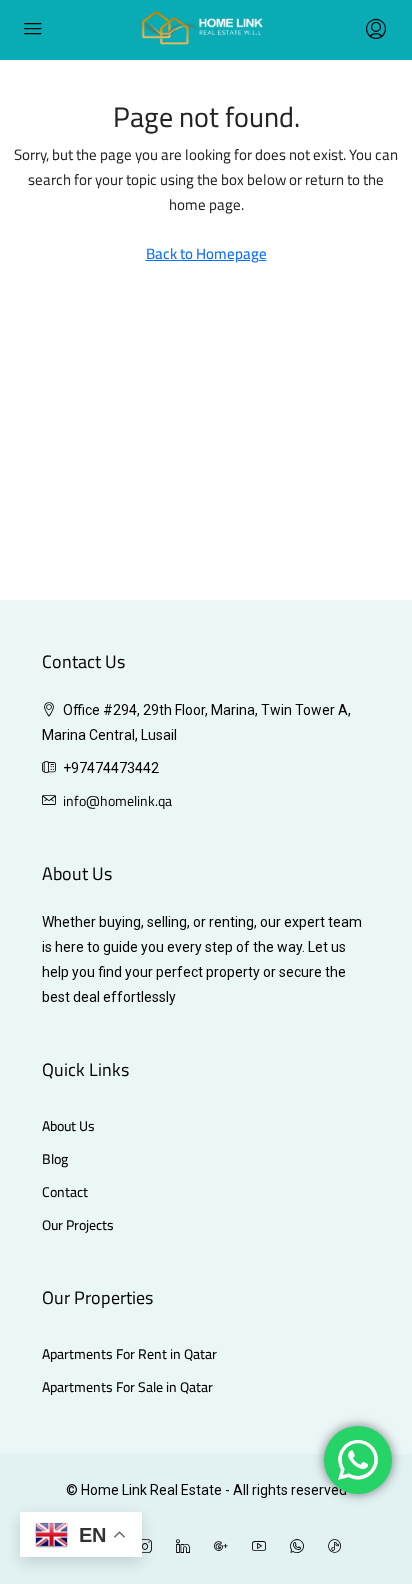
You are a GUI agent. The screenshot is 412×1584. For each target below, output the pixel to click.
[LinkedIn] (187, 1547)
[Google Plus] (225, 1547)
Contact (65, 1192)
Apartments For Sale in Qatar (127, 1387)
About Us (68, 1126)
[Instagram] (149, 1547)
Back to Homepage (206, 253)
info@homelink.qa (117, 801)
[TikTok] (339, 1547)
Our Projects (78, 1225)
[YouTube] (263, 1547)
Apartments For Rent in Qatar (129, 1354)
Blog (55, 1159)
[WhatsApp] (301, 1547)
